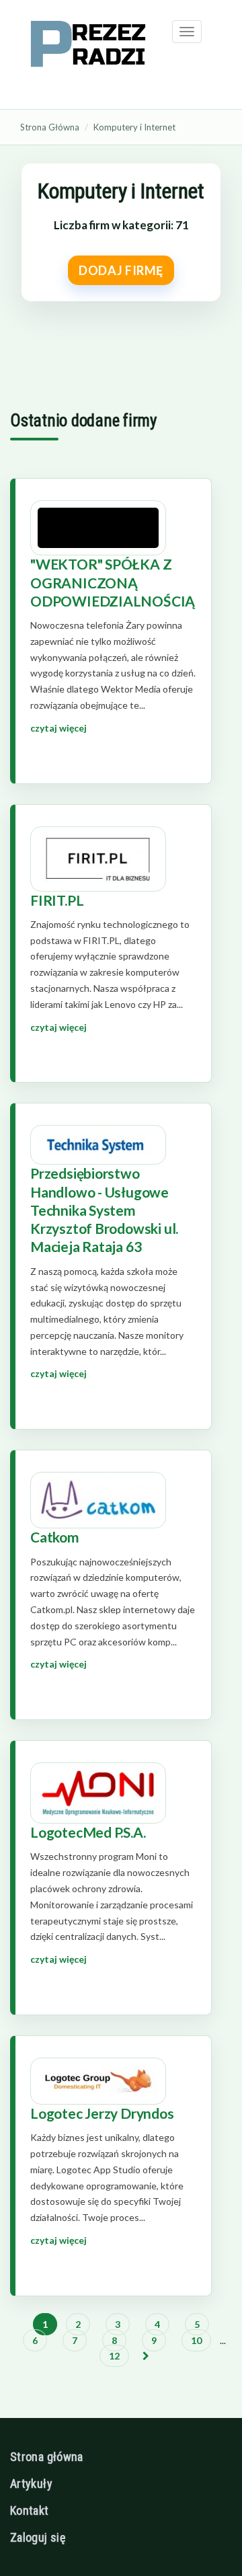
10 (196, 2340)
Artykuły (31, 2484)
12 (114, 2356)
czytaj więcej (58, 728)
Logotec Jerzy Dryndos (102, 2113)
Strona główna (47, 2457)
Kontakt (30, 2510)
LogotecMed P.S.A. (88, 1832)
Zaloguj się (38, 2537)
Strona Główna (50, 127)
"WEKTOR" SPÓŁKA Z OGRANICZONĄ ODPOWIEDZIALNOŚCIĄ (113, 582)
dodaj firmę (121, 270)
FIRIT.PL (57, 900)
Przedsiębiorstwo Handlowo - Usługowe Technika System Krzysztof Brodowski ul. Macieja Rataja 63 (104, 1210)
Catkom (55, 1537)
